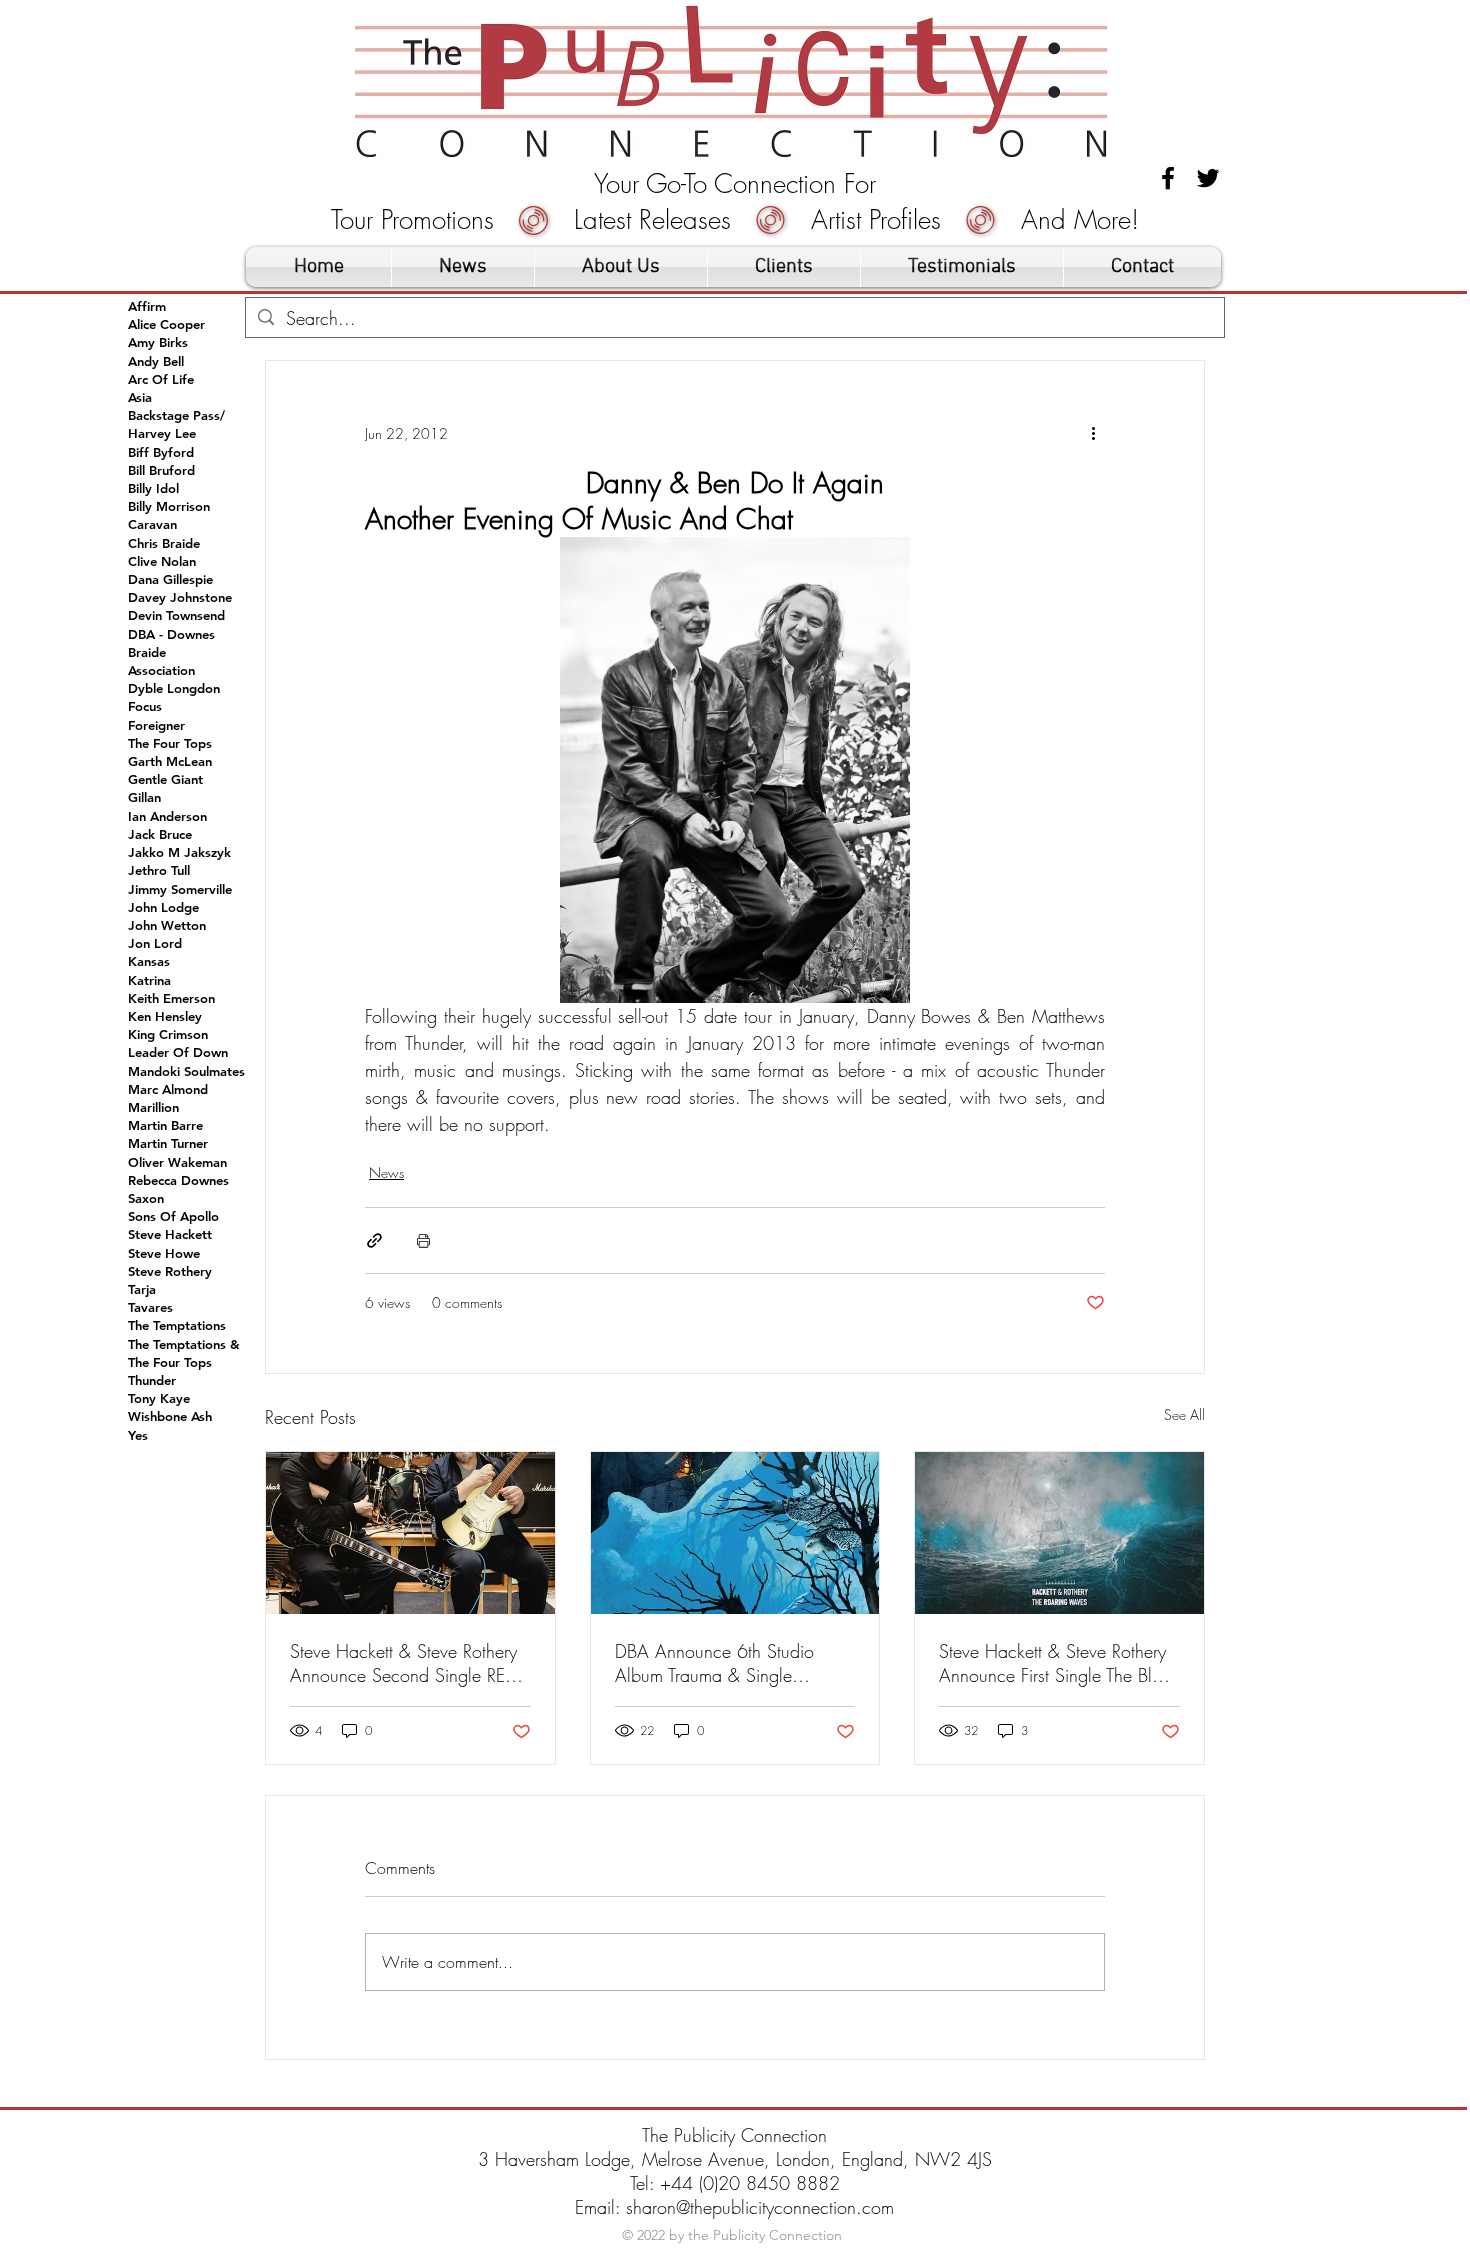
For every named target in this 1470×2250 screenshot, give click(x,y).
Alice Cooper (166, 324)
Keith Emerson (171, 998)
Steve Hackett (170, 1234)
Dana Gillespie (170, 579)
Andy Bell (156, 361)
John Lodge (163, 907)
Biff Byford (161, 452)
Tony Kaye (159, 1398)
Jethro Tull (159, 870)
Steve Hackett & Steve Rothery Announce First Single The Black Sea (1059, 1663)
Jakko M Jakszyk (179, 852)
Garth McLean (170, 761)
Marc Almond (168, 1089)
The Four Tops (170, 743)
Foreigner (156, 725)
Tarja (142, 1289)
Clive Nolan (162, 561)
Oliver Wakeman (177, 1162)
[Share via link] (374, 1240)
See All (1184, 1414)
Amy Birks (158, 342)
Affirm (147, 306)
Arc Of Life (161, 379)
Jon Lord (155, 943)
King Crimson (168, 1034)
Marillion (153, 1107)
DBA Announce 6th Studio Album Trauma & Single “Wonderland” (714, 1663)
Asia (140, 397)
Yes (138, 1435)
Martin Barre (165, 1125)
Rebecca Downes (178, 1180)
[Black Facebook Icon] (1168, 178)
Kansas (149, 961)
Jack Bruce (160, 834)
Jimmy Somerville (180, 889)
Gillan (144, 797)
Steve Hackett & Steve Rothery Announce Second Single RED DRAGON (403, 1663)
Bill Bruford (161, 470)
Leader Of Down (178, 1052)
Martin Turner (168, 1143)
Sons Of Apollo (173, 1216)
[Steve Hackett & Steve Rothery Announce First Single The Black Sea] (1059, 1533)
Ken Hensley (165, 1016)
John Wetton (167, 925)
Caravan (152, 524)
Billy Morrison (169, 506)
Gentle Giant (165, 779)
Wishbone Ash (170, 1416)
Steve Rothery (170, 1271)
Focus (145, 706)
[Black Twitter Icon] (1208, 178)
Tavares (150, 1307)
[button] (784, 267)
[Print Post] (423, 1240)
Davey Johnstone (180, 597)
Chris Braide (164, 543)
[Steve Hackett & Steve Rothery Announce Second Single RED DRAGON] (410, 1533)
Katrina (149, 980)
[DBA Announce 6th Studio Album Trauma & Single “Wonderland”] (735, 1533)
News (386, 1172)
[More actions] (1093, 433)
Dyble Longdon (174, 688)
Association (161, 670)
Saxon (146, 1198)
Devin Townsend (176, 615)
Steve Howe (164, 1253)
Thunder (152, 1380)
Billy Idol (153, 488)
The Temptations (177, 1325)
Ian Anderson (167, 816)
